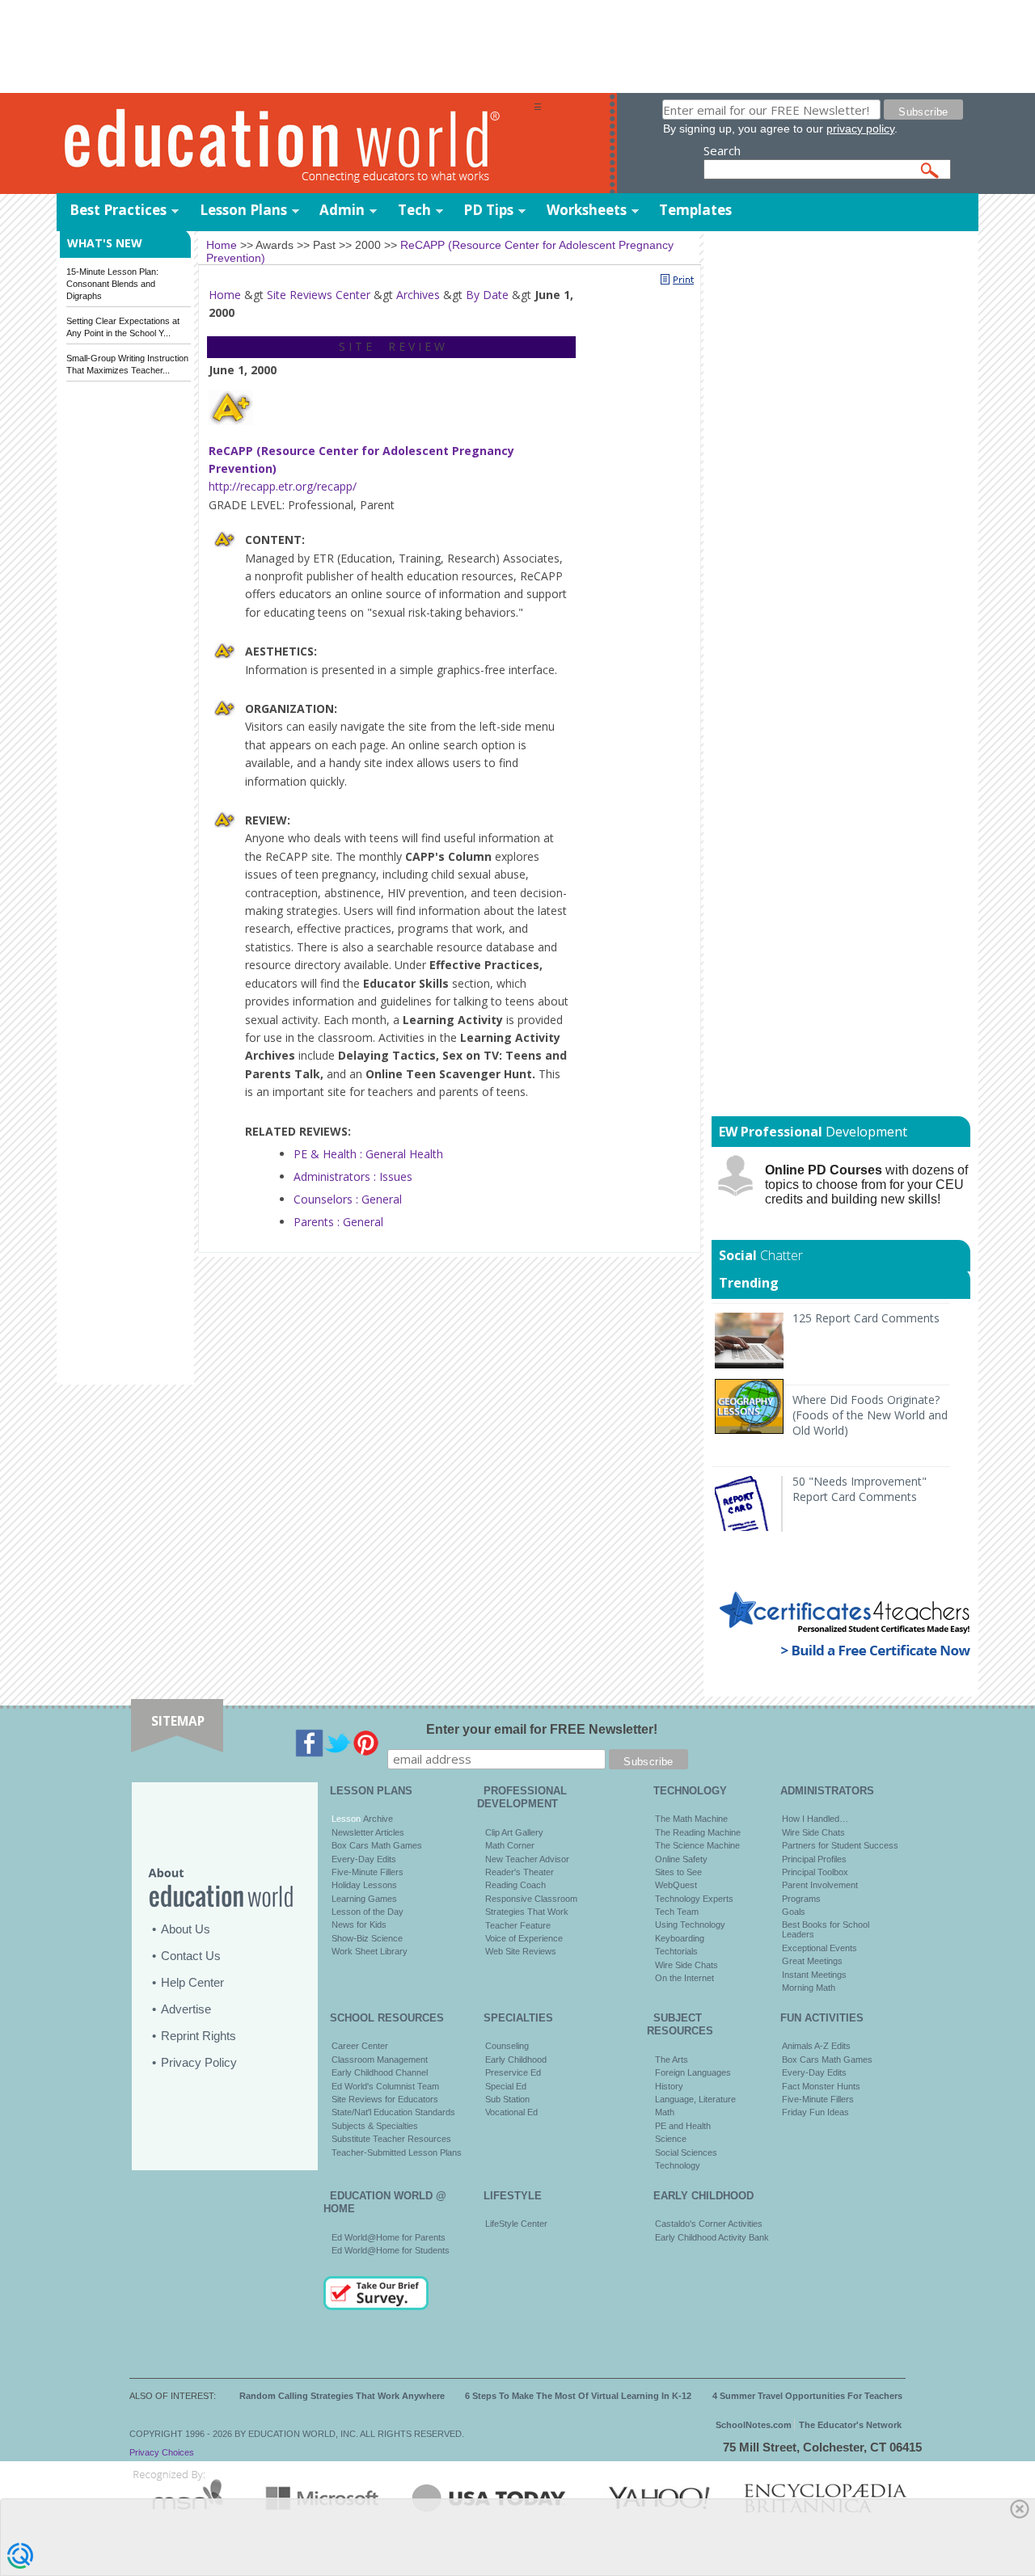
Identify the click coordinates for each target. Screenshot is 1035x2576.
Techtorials (676, 1951)
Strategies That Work (527, 1912)
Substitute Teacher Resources (391, 2139)
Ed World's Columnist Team (385, 2086)
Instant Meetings (814, 1975)
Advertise (186, 2009)
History (669, 2086)
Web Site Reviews (521, 1951)
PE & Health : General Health (368, 1154)
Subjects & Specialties (375, 2126)
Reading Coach (515, 1885)
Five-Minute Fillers (368, 1872)
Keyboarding (680, 1938)
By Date (487, 295)
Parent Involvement (820, 1885)
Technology (678, 2165)
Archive (377, 1819)
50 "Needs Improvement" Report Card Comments (860, 1489)
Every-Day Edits (364, 1859)
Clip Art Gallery (514, 1832)
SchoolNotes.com (754, 2425)
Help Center (192, 1982)
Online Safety (681, 1859)
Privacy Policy (199, 2062)
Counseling (507, 2046)
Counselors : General (348, 1199)
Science (671, 2139)
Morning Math (809, 1988)
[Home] (295, 144)
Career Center (360, 2046)
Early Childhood (516, 2060)
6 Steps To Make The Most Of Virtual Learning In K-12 (578, 2396)
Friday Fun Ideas (815, 2112)
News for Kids (359, 1925)
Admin (342, 210)
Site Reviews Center (319, 295)
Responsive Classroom (531, 1899)
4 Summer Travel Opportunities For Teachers (807, 2396)
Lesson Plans (243, 210)
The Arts (672, 2060)
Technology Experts (694, 1899)
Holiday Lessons (364, 1885)
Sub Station (507, 2099)
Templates (695, 210)
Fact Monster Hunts (821, 2086)
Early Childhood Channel (380, 2072)
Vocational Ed (511, 2112)
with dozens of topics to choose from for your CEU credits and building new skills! (866, 1185)
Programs (801, 1899)
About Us (186, 1929)
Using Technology (690, 1925)
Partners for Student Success (840, 1845)
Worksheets (587, 210)
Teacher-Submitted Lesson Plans (397, 2152)
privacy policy (860, 129)
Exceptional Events (820, 1948)
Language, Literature (695, 2099)
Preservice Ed (513, 2072)
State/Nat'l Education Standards (393, 2112)
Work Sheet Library (370, 1951)
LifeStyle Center (516, 2224)
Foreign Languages (693, 2072)
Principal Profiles (814, 1859)
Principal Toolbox (815, 1872)
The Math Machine (691, 1819)
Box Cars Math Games (377, 1845)
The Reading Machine (698, 1832)
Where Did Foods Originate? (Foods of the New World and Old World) (870, 1415)
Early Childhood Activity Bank (712, 2237)
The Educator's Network (850, 2425)
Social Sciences (686, 2152)
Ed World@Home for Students (391, 2250)
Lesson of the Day (368, 1912)
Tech (414, 210)
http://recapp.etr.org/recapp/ (283, 486)
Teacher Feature (518, 1925)
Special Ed (506, 2086)
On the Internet (684, 1978)
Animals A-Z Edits (816, 2046)
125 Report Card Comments (866, 1318)
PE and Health (683, 2126)
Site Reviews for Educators (385, 2099)
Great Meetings (812, 1961)
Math (665, 2112)
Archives (418, 295)
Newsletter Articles (368, 1832)
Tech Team (677, 1912)
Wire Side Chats (686, 1965)
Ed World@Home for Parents (389, 2237)
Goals (794, 1912)
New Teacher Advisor (527, 1859)
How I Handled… (815, 1819)
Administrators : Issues (353, 1176)
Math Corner (510, 1845)
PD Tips (488, 210)
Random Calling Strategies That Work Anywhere (342, 2396)
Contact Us (191, 1956)
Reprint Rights (199, 2036)
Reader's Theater (520, 1872)
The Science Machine (697, 1845)
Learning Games (364, 1899)
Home (225, 295)
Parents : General (338, 1222)
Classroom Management (380, 2060)
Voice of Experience (524, 1938)
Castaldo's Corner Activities (709, 2224)
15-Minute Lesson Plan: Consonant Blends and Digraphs (112, 284)
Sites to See (678, 1872)
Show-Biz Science (367, 1938)
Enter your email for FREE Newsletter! (542, 1729)
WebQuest (676, 1885)
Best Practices (118, 210)
